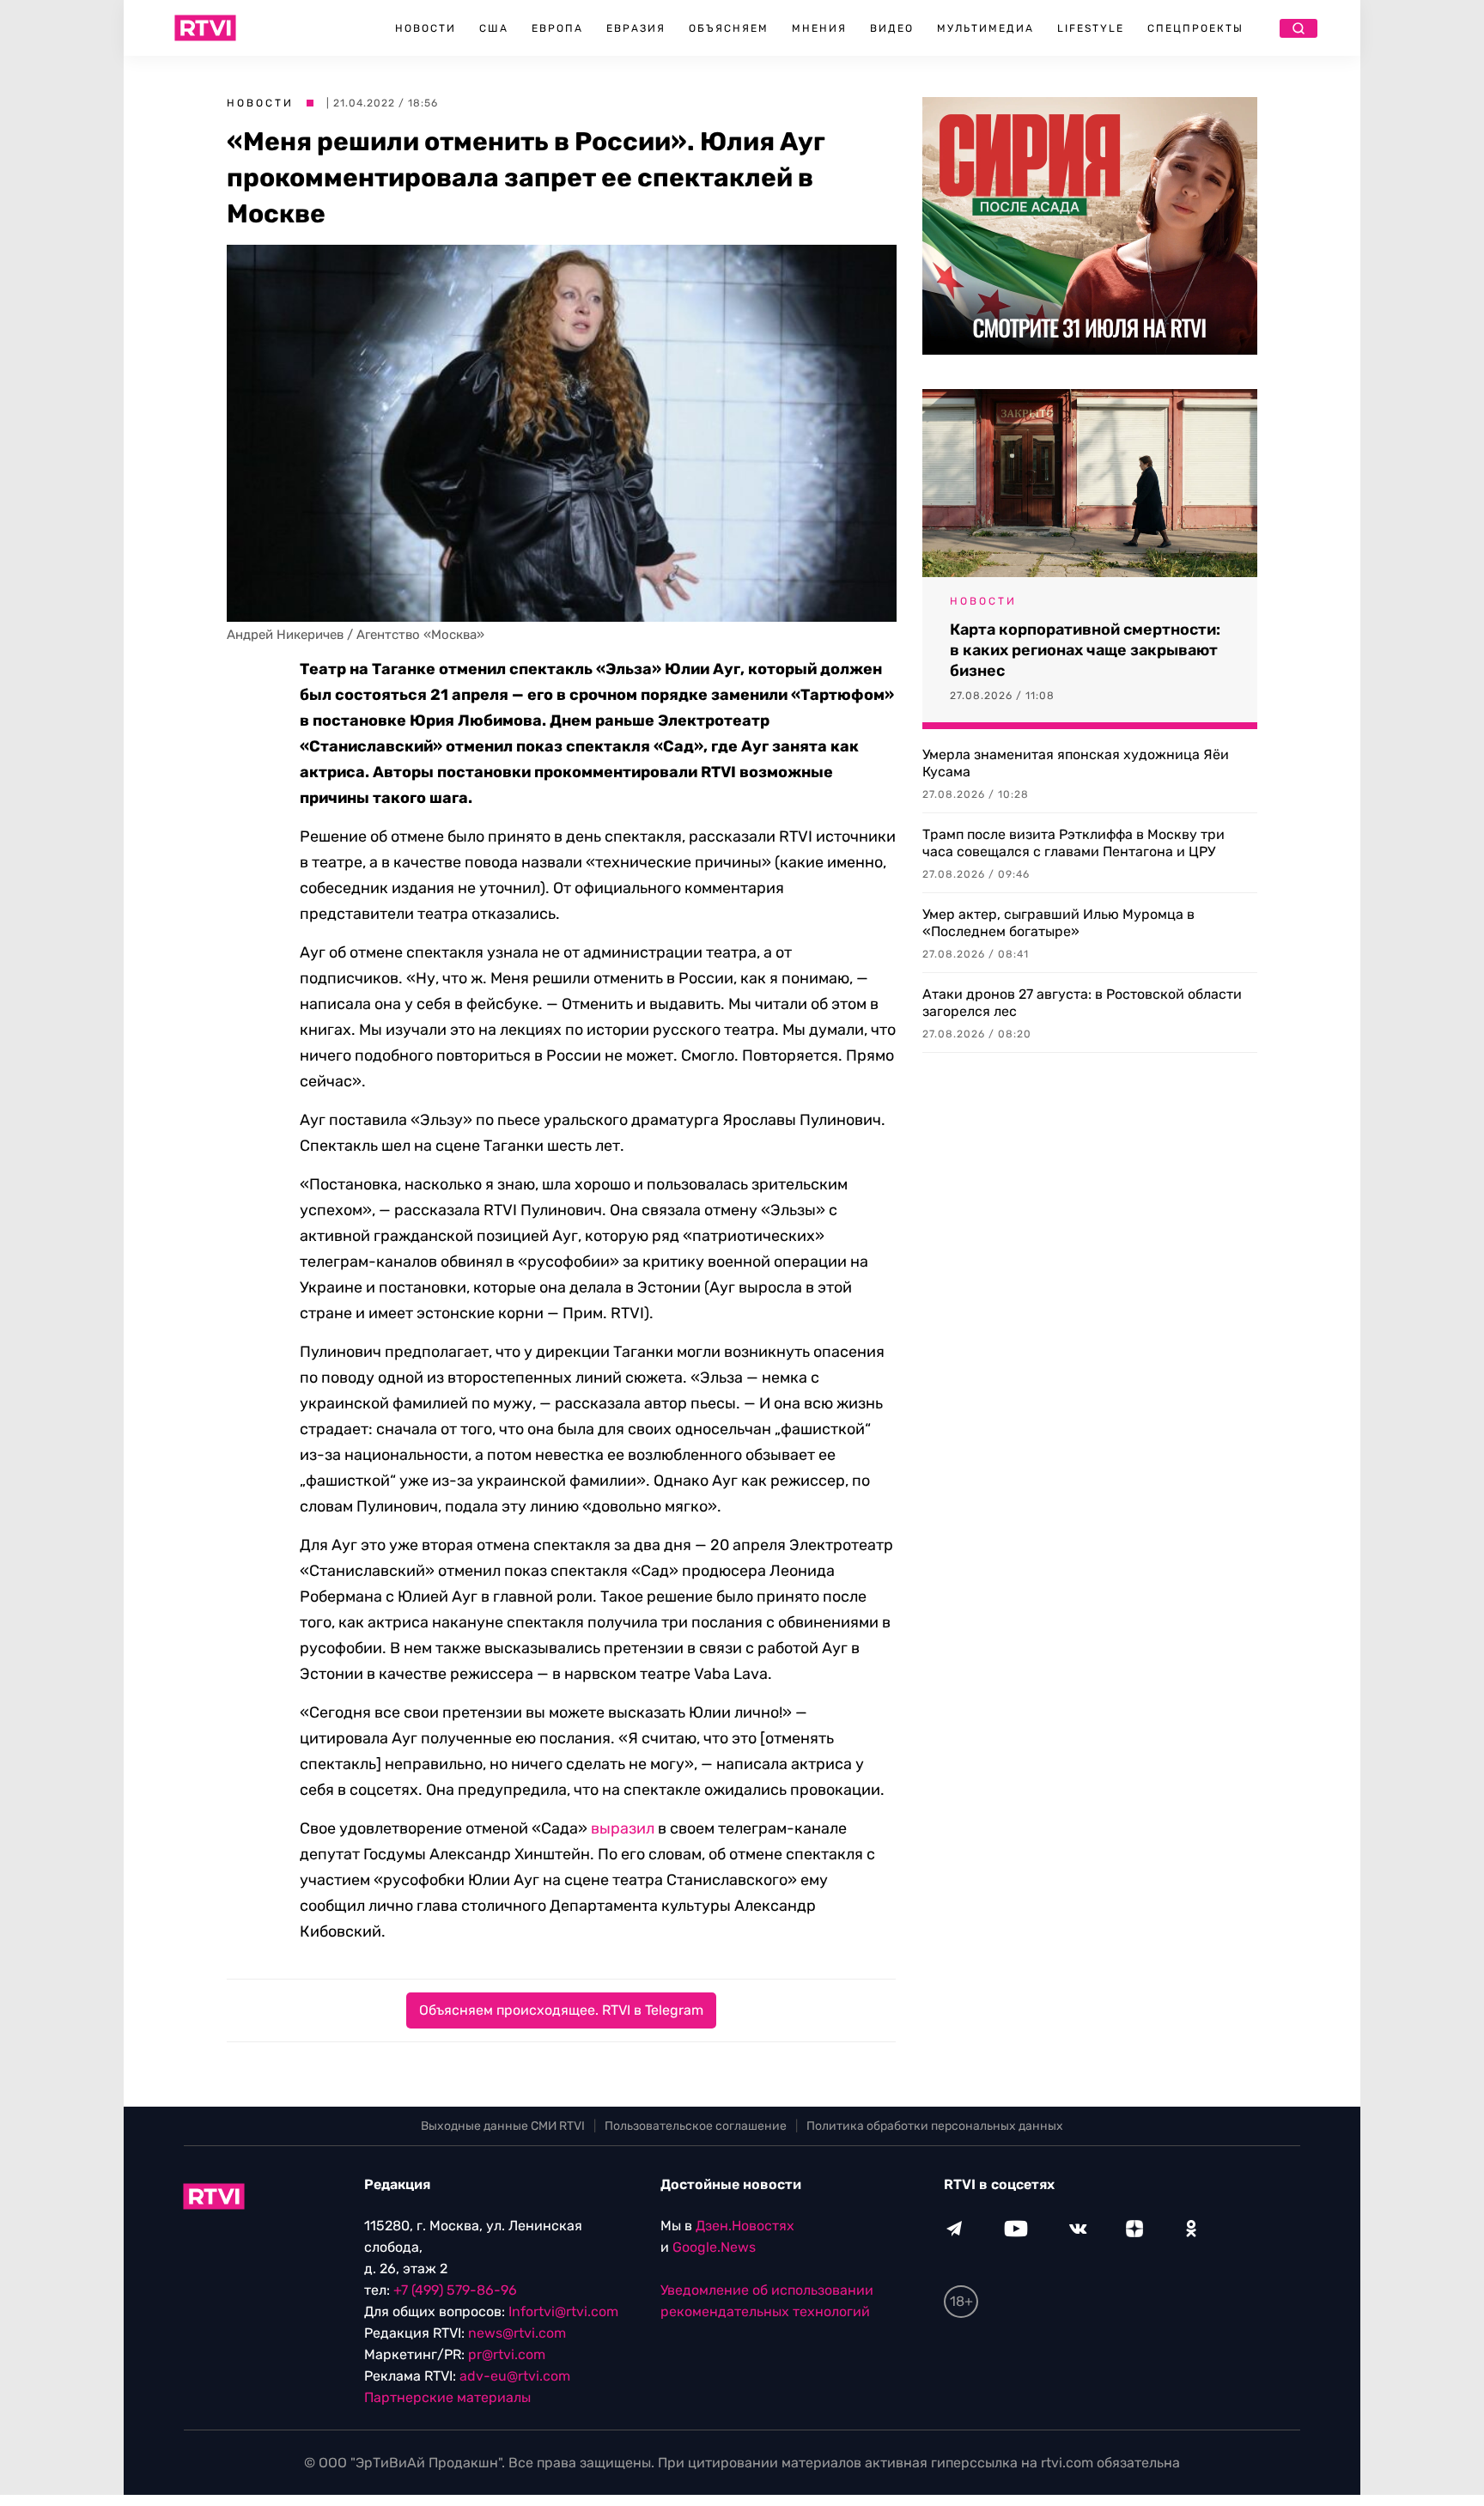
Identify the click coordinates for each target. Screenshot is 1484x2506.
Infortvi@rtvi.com (563, 2311)
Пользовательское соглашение (696, 2126)
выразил (623, 1828)
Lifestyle (1091, 28)
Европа (557, 28)
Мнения (819, 28)
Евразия (636, 28)
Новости (426, 28)
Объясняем (729, 28)
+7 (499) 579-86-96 (455, 2290)
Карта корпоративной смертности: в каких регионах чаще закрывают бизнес (1085, 650)
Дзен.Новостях (745, 2226)
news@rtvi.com (517, 2333)
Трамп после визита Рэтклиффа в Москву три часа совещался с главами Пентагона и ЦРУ (1073, 843)
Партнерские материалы (447, 2397)
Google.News (714, 2247)
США (494, 28)
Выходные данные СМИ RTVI (503, 2126)
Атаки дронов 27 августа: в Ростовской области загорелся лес (1082, 1003)
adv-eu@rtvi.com (515, 2376)
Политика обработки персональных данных (935, 2126)
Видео (892, 28)
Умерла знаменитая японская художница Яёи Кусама (1076, 763)
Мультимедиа (985, 28)
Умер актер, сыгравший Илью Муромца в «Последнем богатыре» (1058, 923)
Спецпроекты (1195, 28)
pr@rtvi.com (507, 2354)
